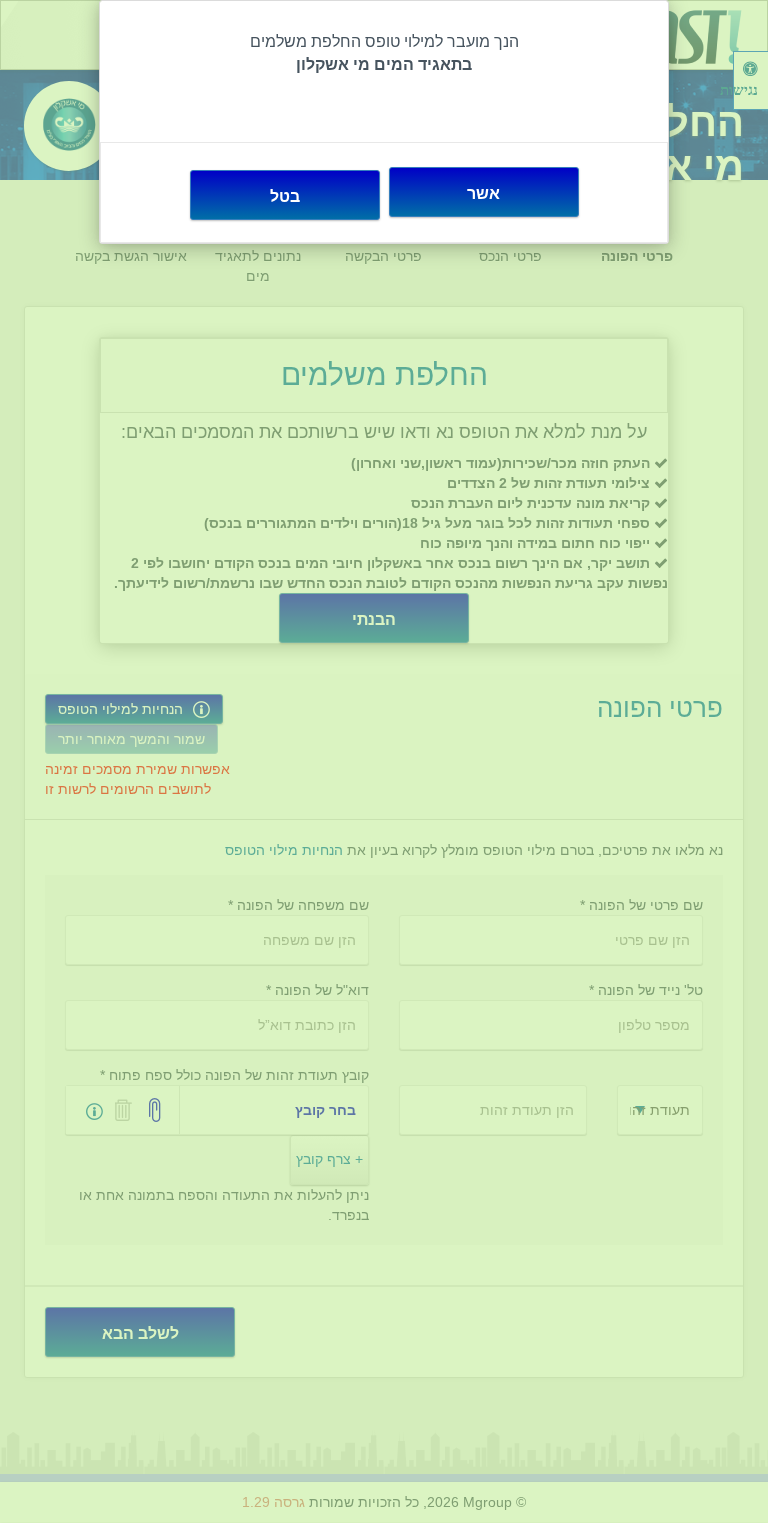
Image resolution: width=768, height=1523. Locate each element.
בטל (285, 196)
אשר (483, 193)
